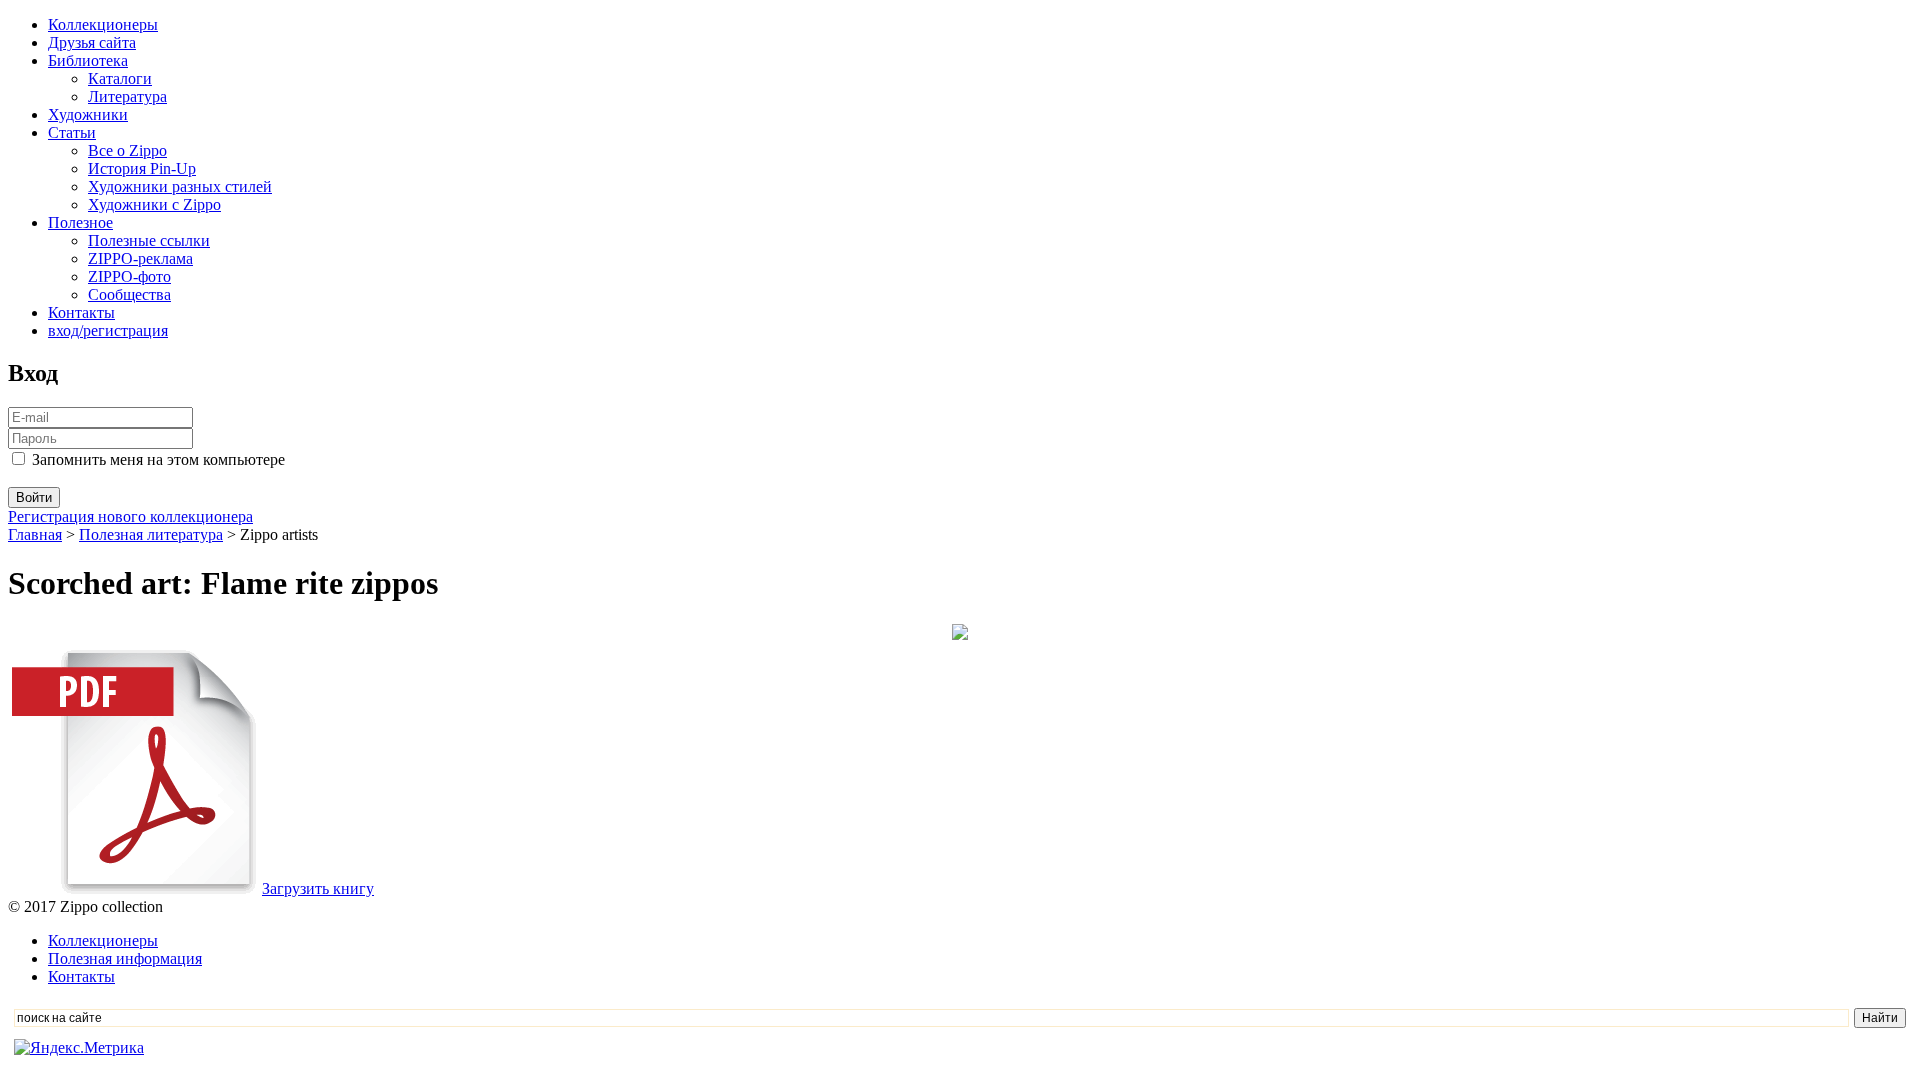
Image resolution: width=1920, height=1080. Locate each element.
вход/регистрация (108, 330)
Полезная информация (125, 958)
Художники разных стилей (180, 186)
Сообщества (129, 294)
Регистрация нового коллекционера (130, 516)
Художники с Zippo (154, 204)
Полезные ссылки (149, 240)
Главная (35, 534)
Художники (88, 114)
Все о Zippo (127, 150)
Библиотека (88, 60)
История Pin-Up (142, 168)
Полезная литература (151, 534)
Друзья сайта (92, 42)
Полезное (80, 222)
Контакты (81, 312)
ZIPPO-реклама (140, 258)
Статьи (72, 132)
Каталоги (120, 78)
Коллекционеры (103, 24)
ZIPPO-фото (129, 276)
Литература (127, 96)
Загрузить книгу (318, 888)
